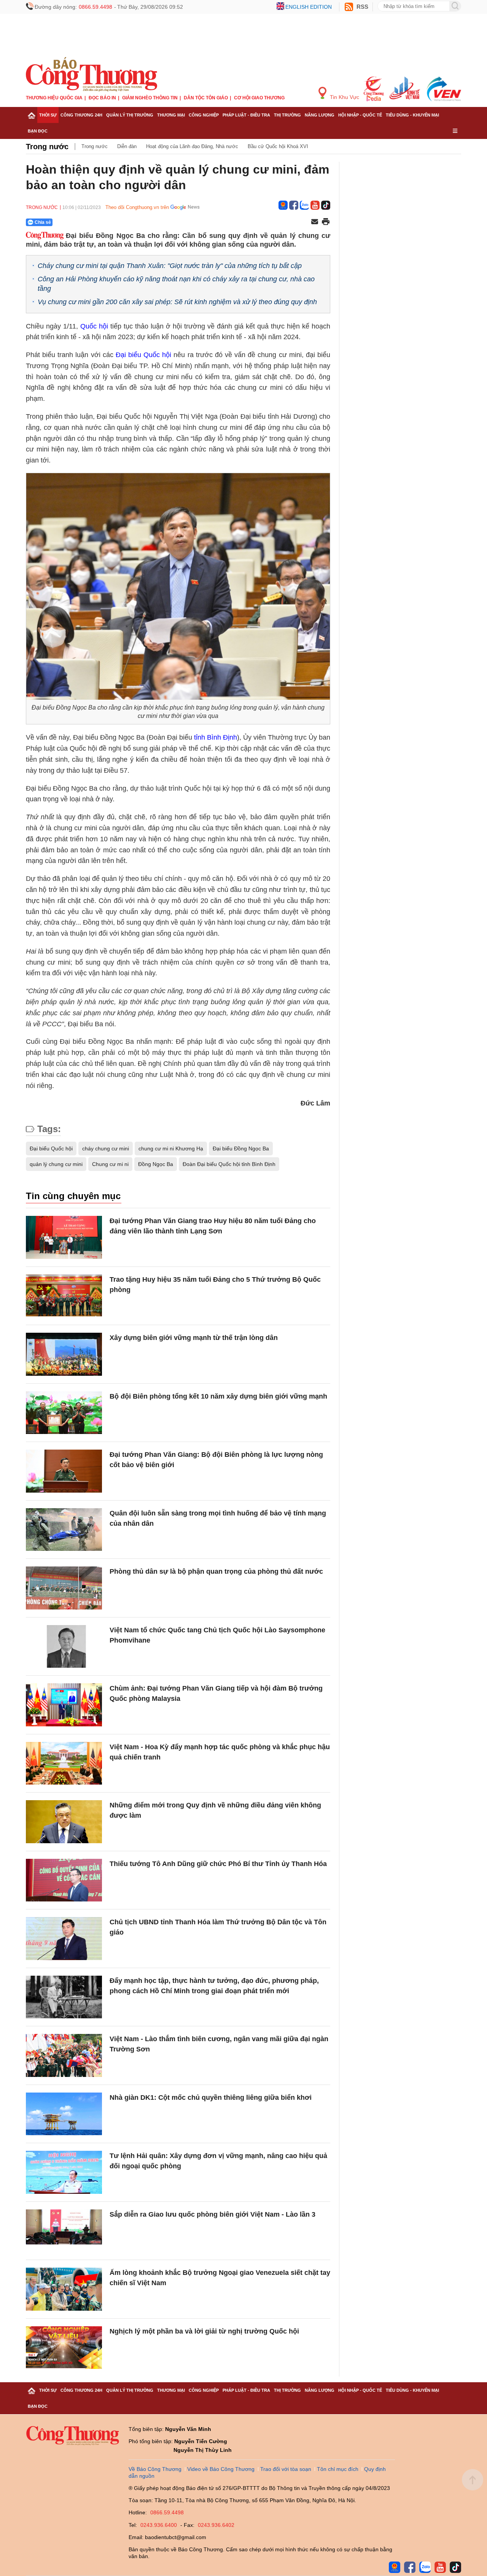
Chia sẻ (43, 222)
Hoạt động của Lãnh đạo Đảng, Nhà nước (192, 146)
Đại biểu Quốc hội (143, 355)
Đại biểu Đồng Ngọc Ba (241, 1148)
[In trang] (326, 222)
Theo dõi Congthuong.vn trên (137, 207)
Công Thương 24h (81, 115)
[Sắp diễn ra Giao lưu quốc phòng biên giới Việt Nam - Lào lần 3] (64, 2231)
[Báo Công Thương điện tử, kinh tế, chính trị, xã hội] (92, 74)
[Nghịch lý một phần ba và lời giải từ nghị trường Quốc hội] (64, 2348)
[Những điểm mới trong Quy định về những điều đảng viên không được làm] (64, 1822)
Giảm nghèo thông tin (150, 98)
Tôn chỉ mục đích (338, 2469)
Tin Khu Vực (344, 97)
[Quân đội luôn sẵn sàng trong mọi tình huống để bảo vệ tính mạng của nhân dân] (64, 1530)
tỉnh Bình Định (216, 737)
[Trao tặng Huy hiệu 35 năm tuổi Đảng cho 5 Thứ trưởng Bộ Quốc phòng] (64, 1296)
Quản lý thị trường (130, 115)
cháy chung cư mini (106, 1148)
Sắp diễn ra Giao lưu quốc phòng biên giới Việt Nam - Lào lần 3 (212, 2214)
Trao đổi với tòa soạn (286, 2469)
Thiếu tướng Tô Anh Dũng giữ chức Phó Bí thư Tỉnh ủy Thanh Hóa (218, 1864)
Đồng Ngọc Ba (156, 1164)
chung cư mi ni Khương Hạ (171, 1148)
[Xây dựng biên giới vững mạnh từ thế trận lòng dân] (64, 1354)
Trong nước (47, 147)
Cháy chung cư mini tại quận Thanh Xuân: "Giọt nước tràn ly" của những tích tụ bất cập (170, 266)
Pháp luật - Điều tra (246, 115)
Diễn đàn (127, 146)
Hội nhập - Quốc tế (360, 115)
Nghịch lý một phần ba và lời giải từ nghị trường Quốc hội (204, 2331)
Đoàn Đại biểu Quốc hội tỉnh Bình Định (229, 1164)
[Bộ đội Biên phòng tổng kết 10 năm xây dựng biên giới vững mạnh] (64, 1413)
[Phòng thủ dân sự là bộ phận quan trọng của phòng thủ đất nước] (64, 1588)
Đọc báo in (102, 98)
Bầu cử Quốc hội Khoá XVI (278, 146)
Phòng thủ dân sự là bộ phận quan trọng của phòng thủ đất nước (216, 1571)
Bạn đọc (38, 131)
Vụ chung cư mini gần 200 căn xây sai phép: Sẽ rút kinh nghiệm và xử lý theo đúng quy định (177, 302)
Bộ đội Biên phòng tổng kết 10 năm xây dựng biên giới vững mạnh (218, 1396)
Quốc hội (94, 326)
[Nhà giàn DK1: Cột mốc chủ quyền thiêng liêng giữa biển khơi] (64, 2114)
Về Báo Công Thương (155, 2469)
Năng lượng (320, 115)
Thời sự (48, 115)
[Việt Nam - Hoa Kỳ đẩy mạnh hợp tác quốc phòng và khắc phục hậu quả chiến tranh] (64, 1763)
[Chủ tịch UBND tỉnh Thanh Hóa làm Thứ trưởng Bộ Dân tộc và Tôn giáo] (64, 1939)
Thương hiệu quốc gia (54, 98)
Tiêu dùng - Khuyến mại (412, 115)
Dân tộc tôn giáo (206, 98)
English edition (309, 7)
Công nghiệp (204, 115)
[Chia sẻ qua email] (315, 222)
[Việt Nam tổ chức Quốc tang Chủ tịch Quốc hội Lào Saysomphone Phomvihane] (64, 1647)
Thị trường (287, 115)
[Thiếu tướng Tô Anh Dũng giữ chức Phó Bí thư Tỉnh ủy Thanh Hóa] (64, 1880)
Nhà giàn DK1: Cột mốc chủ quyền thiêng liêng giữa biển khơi (211, 2097)
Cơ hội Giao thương (259, 98)
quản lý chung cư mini (56, 1164)
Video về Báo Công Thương (221, 2469)
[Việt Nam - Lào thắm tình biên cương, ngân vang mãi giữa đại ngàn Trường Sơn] (64, 2055)
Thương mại (171, 115)
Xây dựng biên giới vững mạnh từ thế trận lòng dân (194, 1338)
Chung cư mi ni (110, 1164)
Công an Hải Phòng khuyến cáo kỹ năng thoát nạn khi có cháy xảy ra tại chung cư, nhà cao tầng (176, 284)
